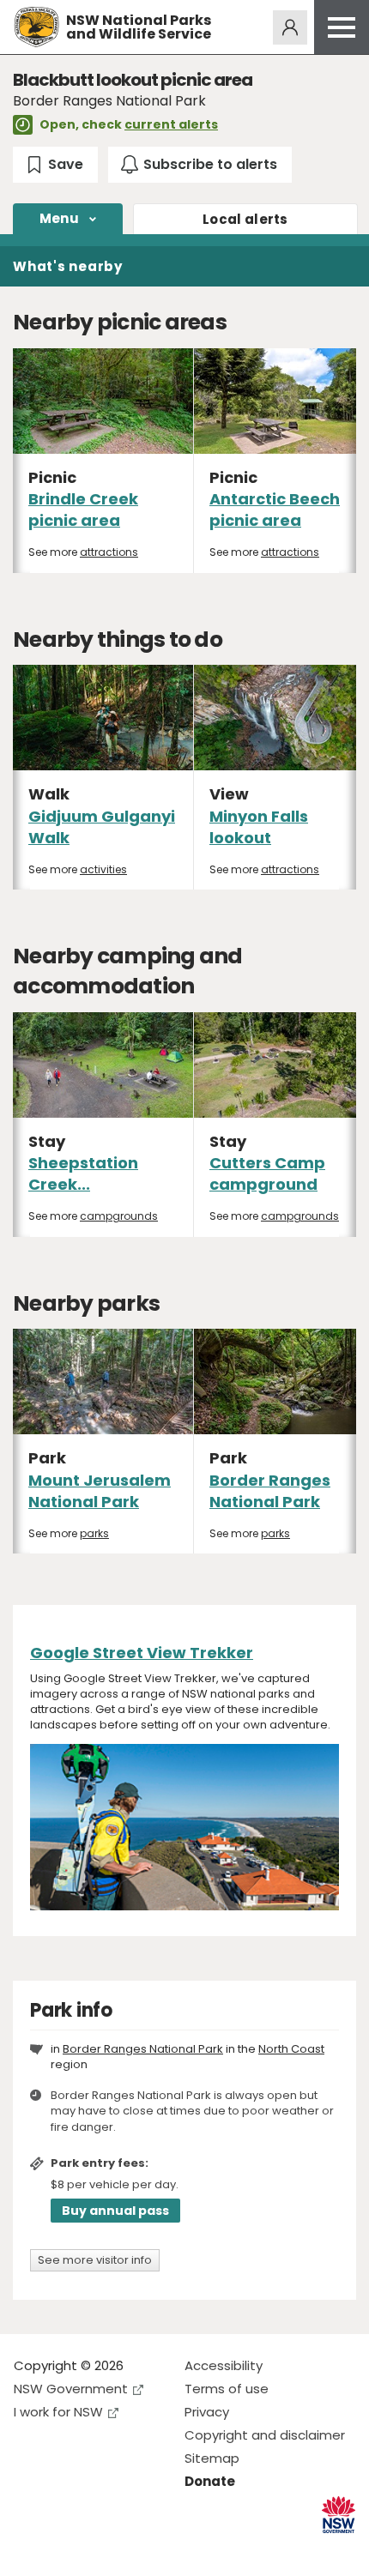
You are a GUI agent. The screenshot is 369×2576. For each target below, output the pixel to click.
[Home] (36, 27)
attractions (109, 552)
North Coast (291, 2049)
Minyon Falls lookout (259, 827)
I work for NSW (58, 2412)
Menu (59, 218)
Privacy (207, 2412)
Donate (210, 2481)
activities (103, 869)
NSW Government (71, 2389)
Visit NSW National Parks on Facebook (30, 2549)
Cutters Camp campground (267, 1173)
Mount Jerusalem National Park (100, 1491)
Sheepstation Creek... (83, 1173)
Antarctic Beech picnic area (275, 510)
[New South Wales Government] (339, 2515)
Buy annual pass (115, 2211)
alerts (245, 219)
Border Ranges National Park (270, 1491)
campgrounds (119, 1216)
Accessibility (224, 2365)
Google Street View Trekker (142, 1653)
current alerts (171, 124)
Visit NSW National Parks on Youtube (103, 2549)
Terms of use (227, 2389)
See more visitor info (95, 2260)
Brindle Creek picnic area (83, 510)
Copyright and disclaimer (265, 2435)
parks (94, 1533)
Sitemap (212, 2458)
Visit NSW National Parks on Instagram (67, 2549)
